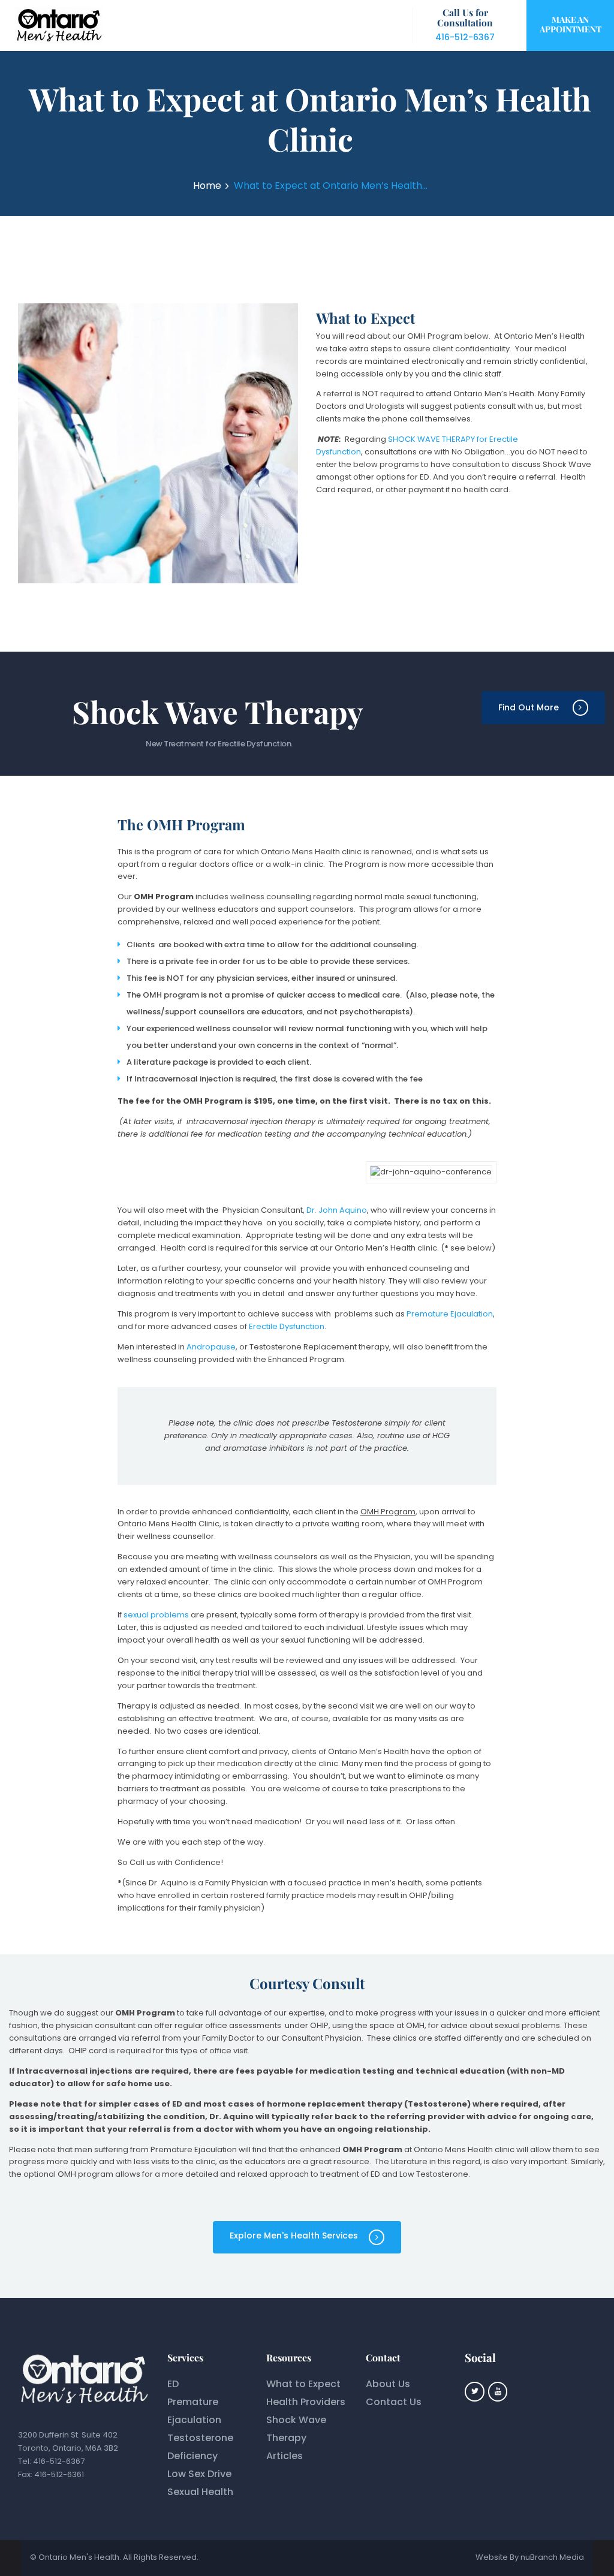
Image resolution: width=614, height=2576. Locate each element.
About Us (388, 2384)
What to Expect (303, 2384)
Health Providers (306, 2402)
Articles (285, 2456)
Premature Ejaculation (450, 1314)
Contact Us (394, 2402)
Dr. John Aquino (337, 1210)
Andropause (211, 1347)
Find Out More (529, 707)
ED (173, 2384)
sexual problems (156, 1615)
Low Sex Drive (199, 2474)
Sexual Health (200, 2492)
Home (207, 186)
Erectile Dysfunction (287, 1326)
